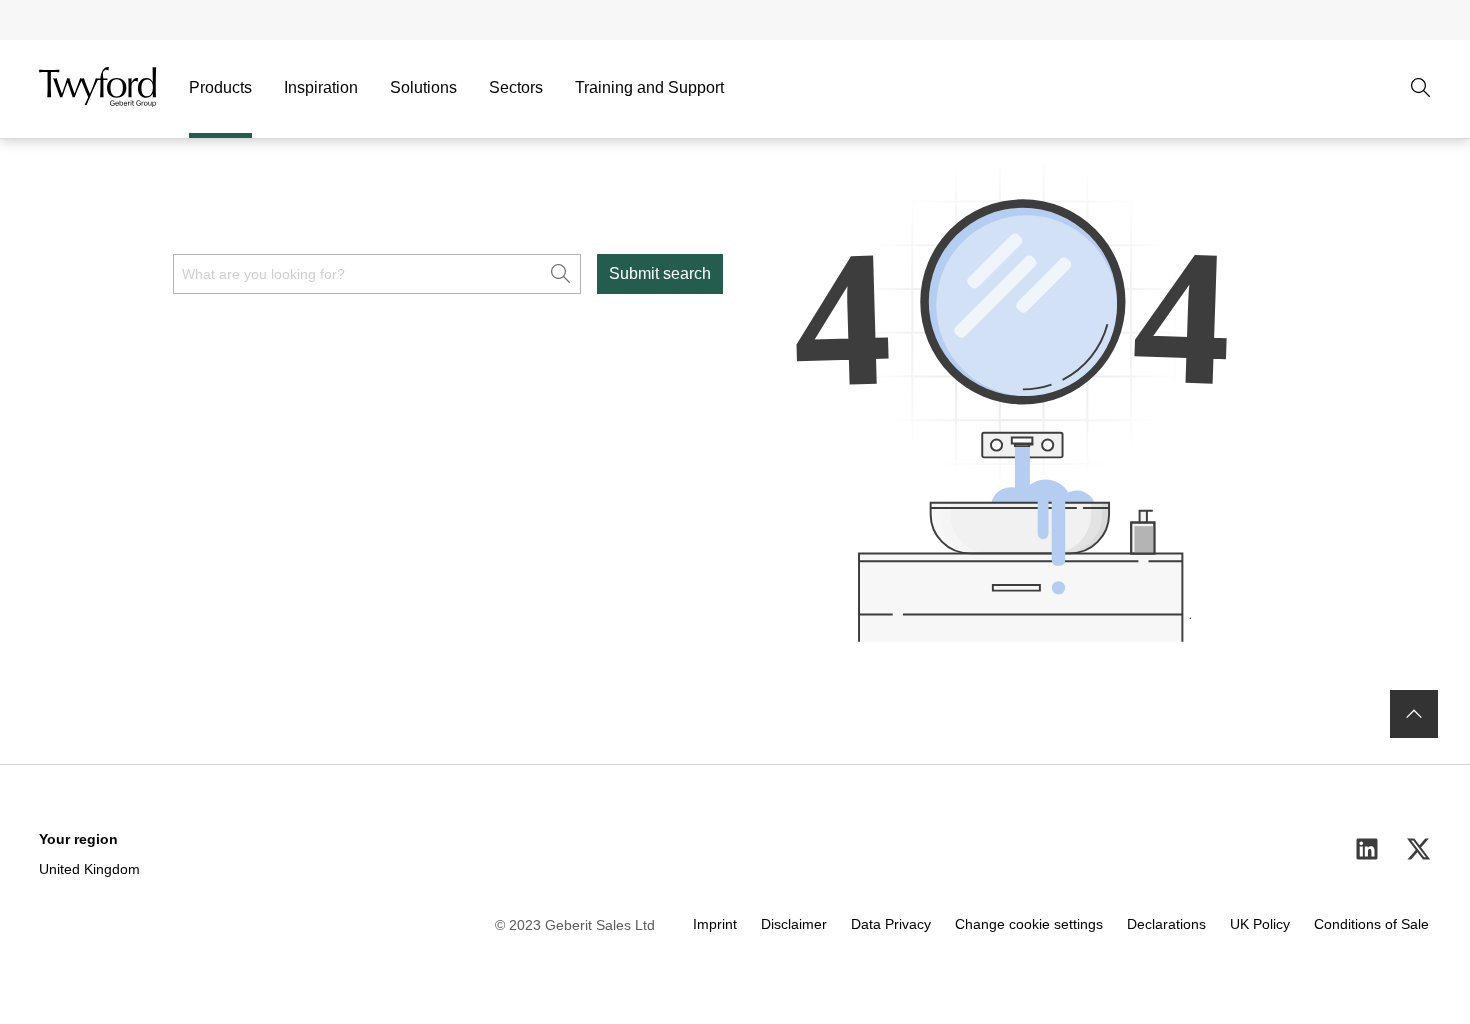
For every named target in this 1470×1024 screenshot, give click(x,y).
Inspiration (321, 87)
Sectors (516, 87)
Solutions (423, 87)
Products (220, 87)
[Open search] (1421, 88)
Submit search (660, 273)
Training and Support (649, 87)
